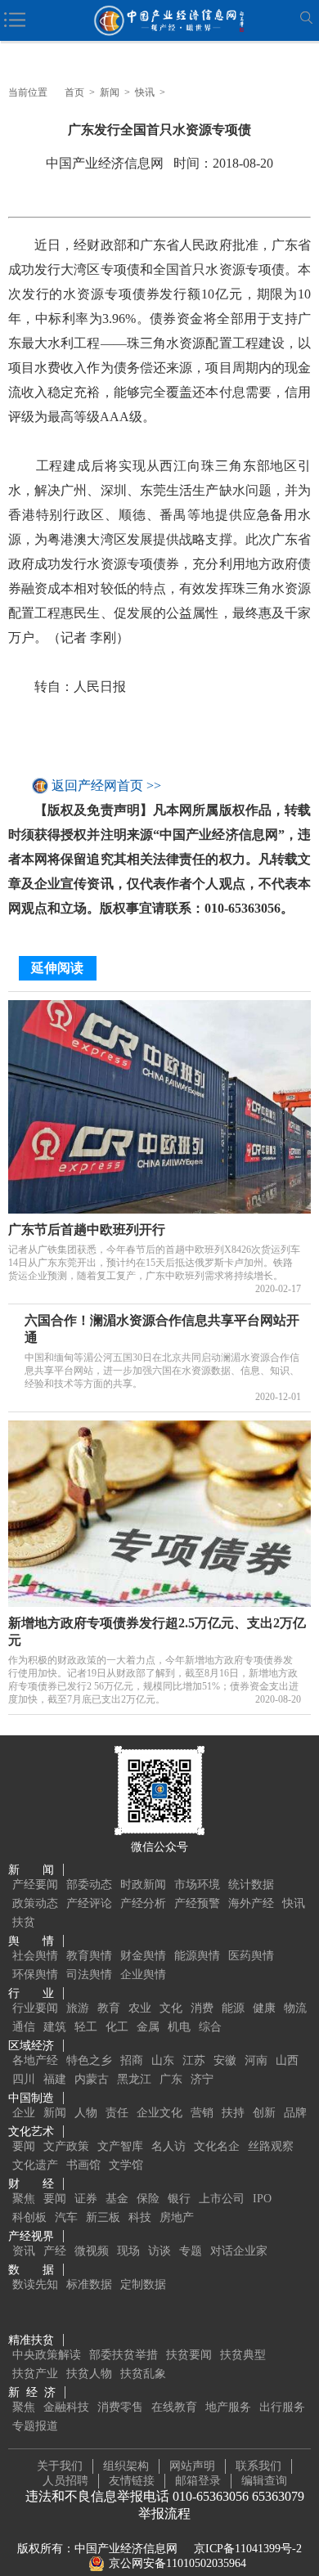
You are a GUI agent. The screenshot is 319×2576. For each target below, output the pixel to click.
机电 (179, 2027)
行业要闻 (35, 2008)
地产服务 (228, 2407)
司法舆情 (89, 1975)
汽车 (66, 2217)
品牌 (295, 2113)
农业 (140, 2008)
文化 (171, 2008)
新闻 (110, 92)
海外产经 (251, 1903)
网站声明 (192, 2466)
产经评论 (89, 1903)
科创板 (29, 2217)
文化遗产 (35, 2165)
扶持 (233, 2113)
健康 (264, 2008)
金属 (148, 2027)
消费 (202, 2008)
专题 (191, 2251)
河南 (256, 2060)
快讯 (145, 92)
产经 (55, 2251)
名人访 (168, 2146)
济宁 (202, 2079)
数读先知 (35, 2284)
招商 (132, 2060)
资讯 (24, 2251)
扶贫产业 (35, 2374)
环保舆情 (35, 1975)
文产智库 (120, 2146)
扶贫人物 (89, 2374)
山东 (163, 2060)
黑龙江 (134, 2079)
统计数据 (251, 1885)
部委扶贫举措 (124, 2355)
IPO (262, 2199)
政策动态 (35, 1903)
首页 (74, 92)
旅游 (78, 2008)
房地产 (177, 2217)
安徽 (225, 2060)
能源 (233, 2008)
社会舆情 (35, 1956)
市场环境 (197, 1885)
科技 (140, 2217)
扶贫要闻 (189, 2355)
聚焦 (24, 2199)
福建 (55, 2079)
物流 (295, 2008)
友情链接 (132, 2481)
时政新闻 (143, 1885)
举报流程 (164, 2513)
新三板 (103, 2217)
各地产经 (35, 2060)
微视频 (92, 2251)
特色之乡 (89, 2060)
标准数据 (89, 2284)
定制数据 (143, 2284)
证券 (86, 2199)
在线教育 (174, 2407)
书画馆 (83, 2165)
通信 (24, 2027)
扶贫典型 (243, 2355)
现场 (128, 2251)
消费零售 (120, 2407)
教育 (109, 2008)
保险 (148, 2199)
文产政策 (66, 2146)
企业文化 (159, 2113)
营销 (202, 2113)
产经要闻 (35, 1885)
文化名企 (217, 2146)
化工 (117, 2027)
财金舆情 (143, 1956)
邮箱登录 (198, 2481)
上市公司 (222, 2199)
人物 (86, 2113)
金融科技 (66, 2407)
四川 (24, 2079)
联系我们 (258, 2466)
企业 (24, 2113)
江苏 (194, 2060)
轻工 (86, 2027)
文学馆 (126, 2165)
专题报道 (35, 2426)
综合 (210, 2027)
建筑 (55, 2027)
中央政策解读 (47, 2355)
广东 (171, 2079)
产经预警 (197, 1903)
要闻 (24, 2146)
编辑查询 (264, 2481)
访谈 (159, 2251)
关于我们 (60, 2466)
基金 (117, 2199)
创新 (264, 2113)
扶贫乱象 (143, 2374)
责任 (117, 2113)
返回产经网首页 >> (106, 785)
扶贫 (24, 1922)
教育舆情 (89, 1956)
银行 (179, 2199)
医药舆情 (251, 1956)
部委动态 (89, 1885)
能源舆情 (197, 1956)
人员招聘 (65, 2481)
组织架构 (126, 2466)
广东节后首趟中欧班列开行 (87, 1230)
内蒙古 (92, 2079)
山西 (287, 2060)
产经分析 (143, 1903)
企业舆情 (143, 1975)
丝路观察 (271, 2146)
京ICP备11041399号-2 (248, 2549)
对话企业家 (239, 2251)
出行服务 (282, 2407)
